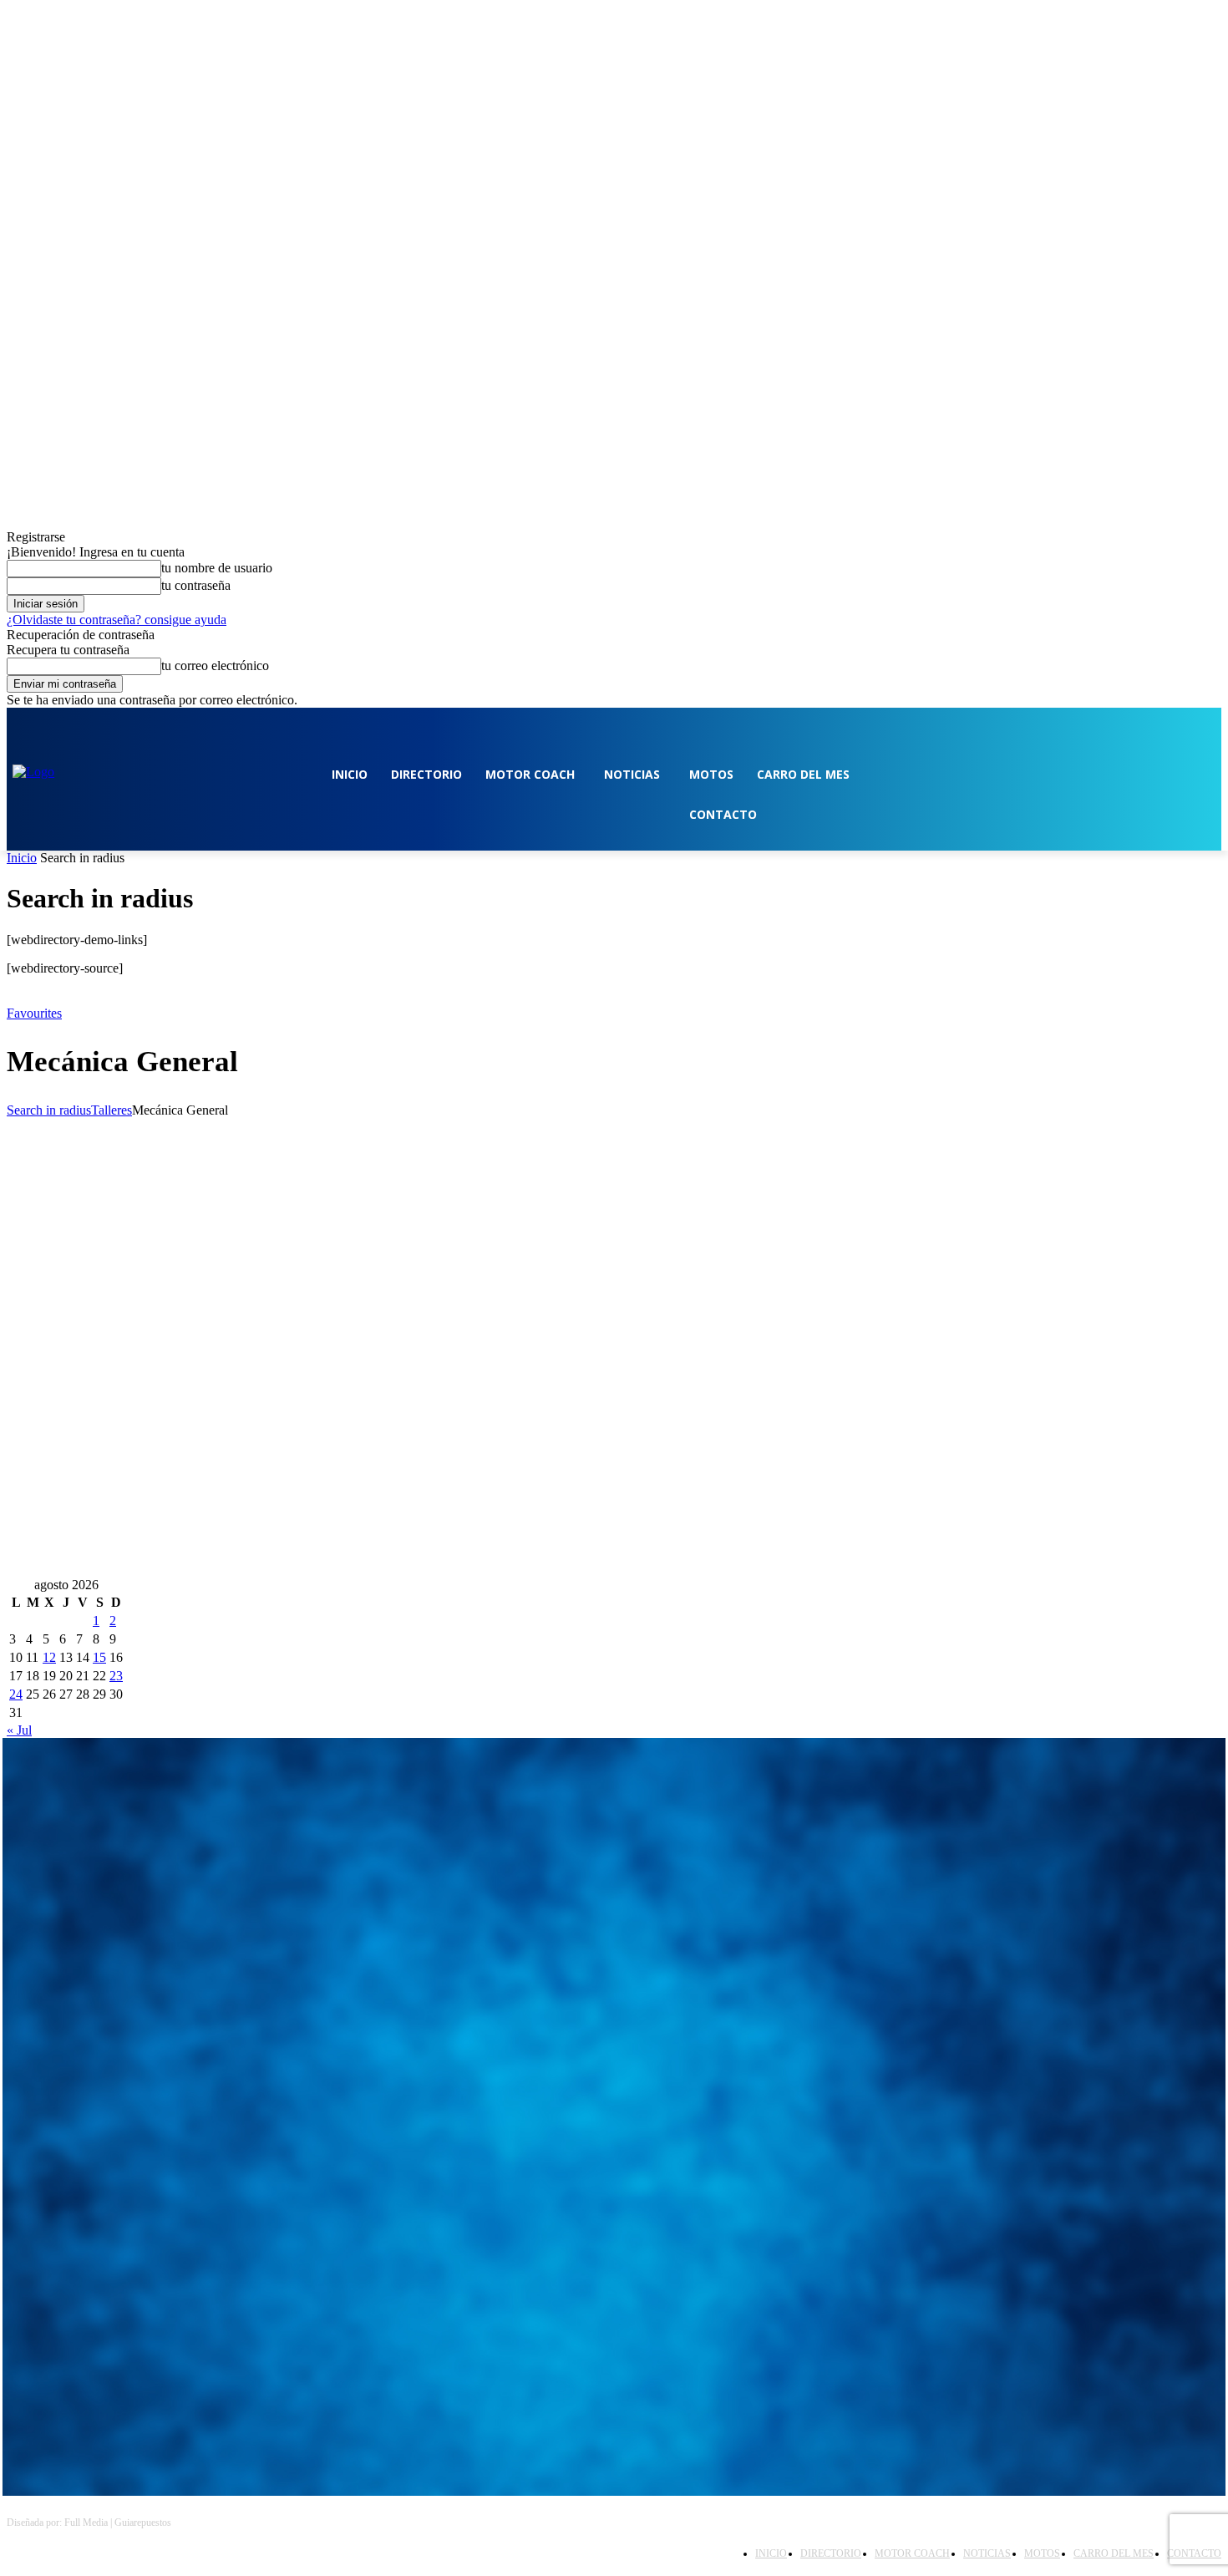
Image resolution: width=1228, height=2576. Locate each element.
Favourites (34, 1013)
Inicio (22, 858)
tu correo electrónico (215, 666)
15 (99, 1657)
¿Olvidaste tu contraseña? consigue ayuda (117, 620)
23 (116, 1676)
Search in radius (49, 1110)
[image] (614, 1905)
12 (49, 1657)
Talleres (112, 1110)
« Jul (19, 1730)
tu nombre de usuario (217, 568)
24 (16, 1694)
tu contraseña (196, 585)
